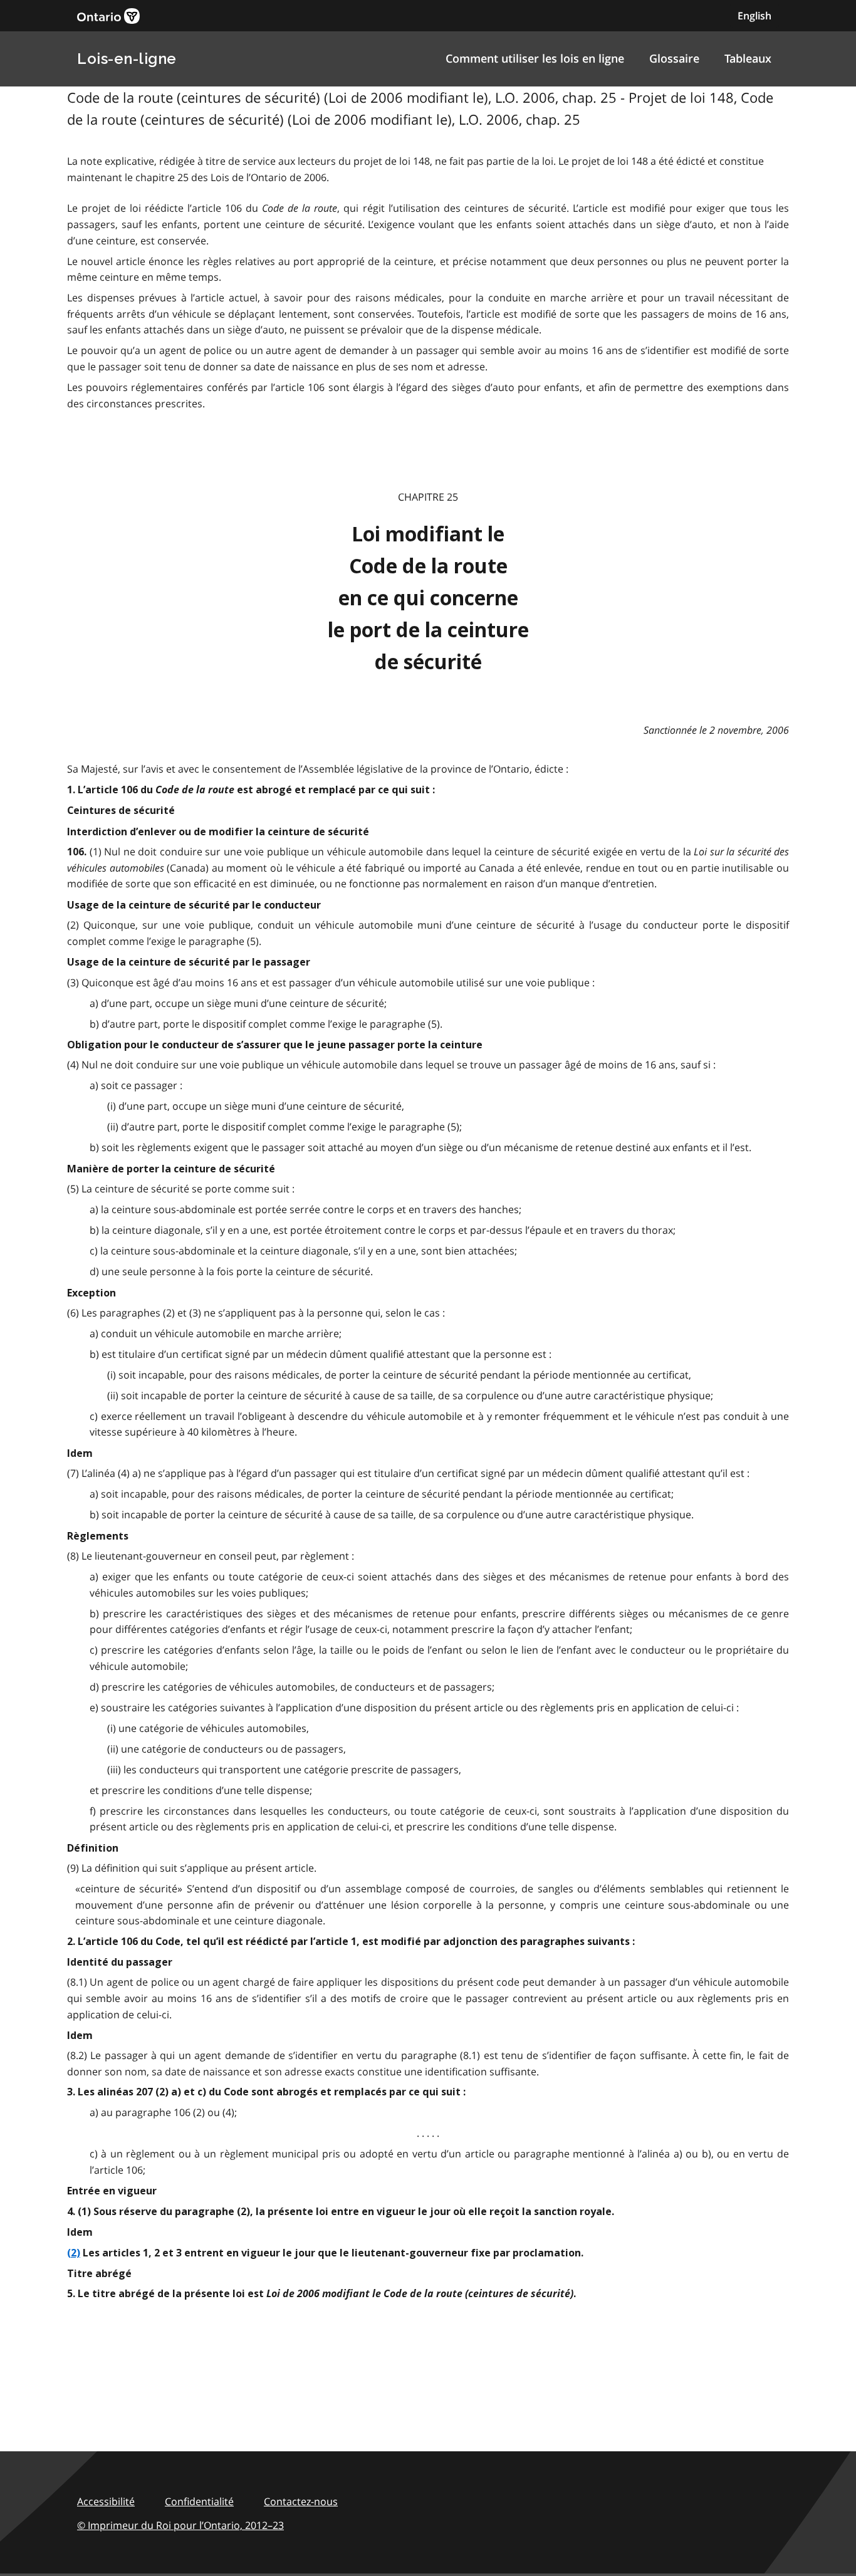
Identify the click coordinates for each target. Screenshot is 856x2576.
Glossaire (674, 58)
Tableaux (748, 58)
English (754, 16)
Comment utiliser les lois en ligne (535, 58)
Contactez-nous (301, 2501)
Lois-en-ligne (127, 59)
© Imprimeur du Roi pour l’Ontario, (180, 2525)
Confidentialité (199, 2501)
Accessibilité (106, 2501)
